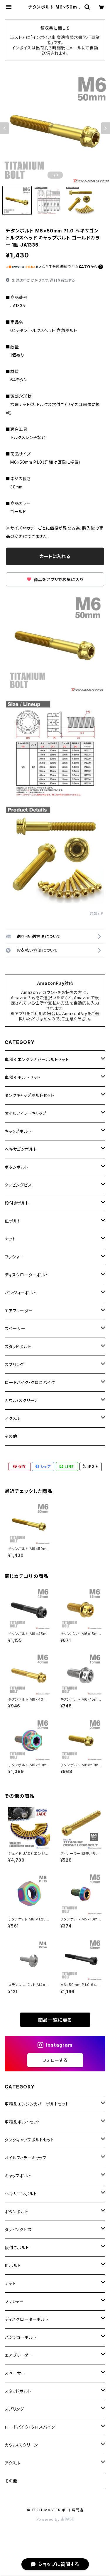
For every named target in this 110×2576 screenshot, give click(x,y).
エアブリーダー (19, 1311)
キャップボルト (18, 1131)
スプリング (14, 1365)
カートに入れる (55, 556)
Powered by (49, 2519)
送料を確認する (63, 280)
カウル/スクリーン (21, 1400)
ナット (10, 1239)
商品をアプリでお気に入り (58, 579)
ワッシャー (14, 1257)
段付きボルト (17, 1203)
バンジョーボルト (21, 1293)
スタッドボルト (18, 1347)
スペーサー (15, 1329)
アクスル (12, 1418)
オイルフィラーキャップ (26, 1113)
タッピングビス (18, 1185)
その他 (11, 1436)
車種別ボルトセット (23, 1077)
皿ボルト (13, 1221)
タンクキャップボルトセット (29, 1095)
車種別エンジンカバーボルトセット (37, 1059)
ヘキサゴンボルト (21, 1149)
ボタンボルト (17, 1167)
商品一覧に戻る (55, 2020)
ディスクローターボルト (27, 1275)
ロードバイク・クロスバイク (30, 1382)
